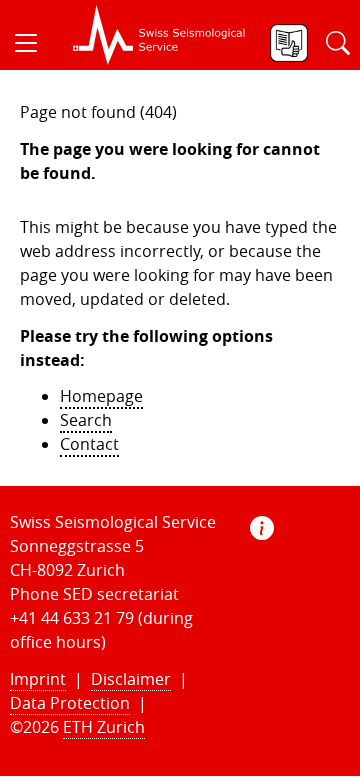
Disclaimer (131, 679)
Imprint (38, 679)
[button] (34, 43)
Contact (89, 444)
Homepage (101, 396)
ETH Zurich (104, 727)
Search (86, 420)
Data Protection (70, 703)
